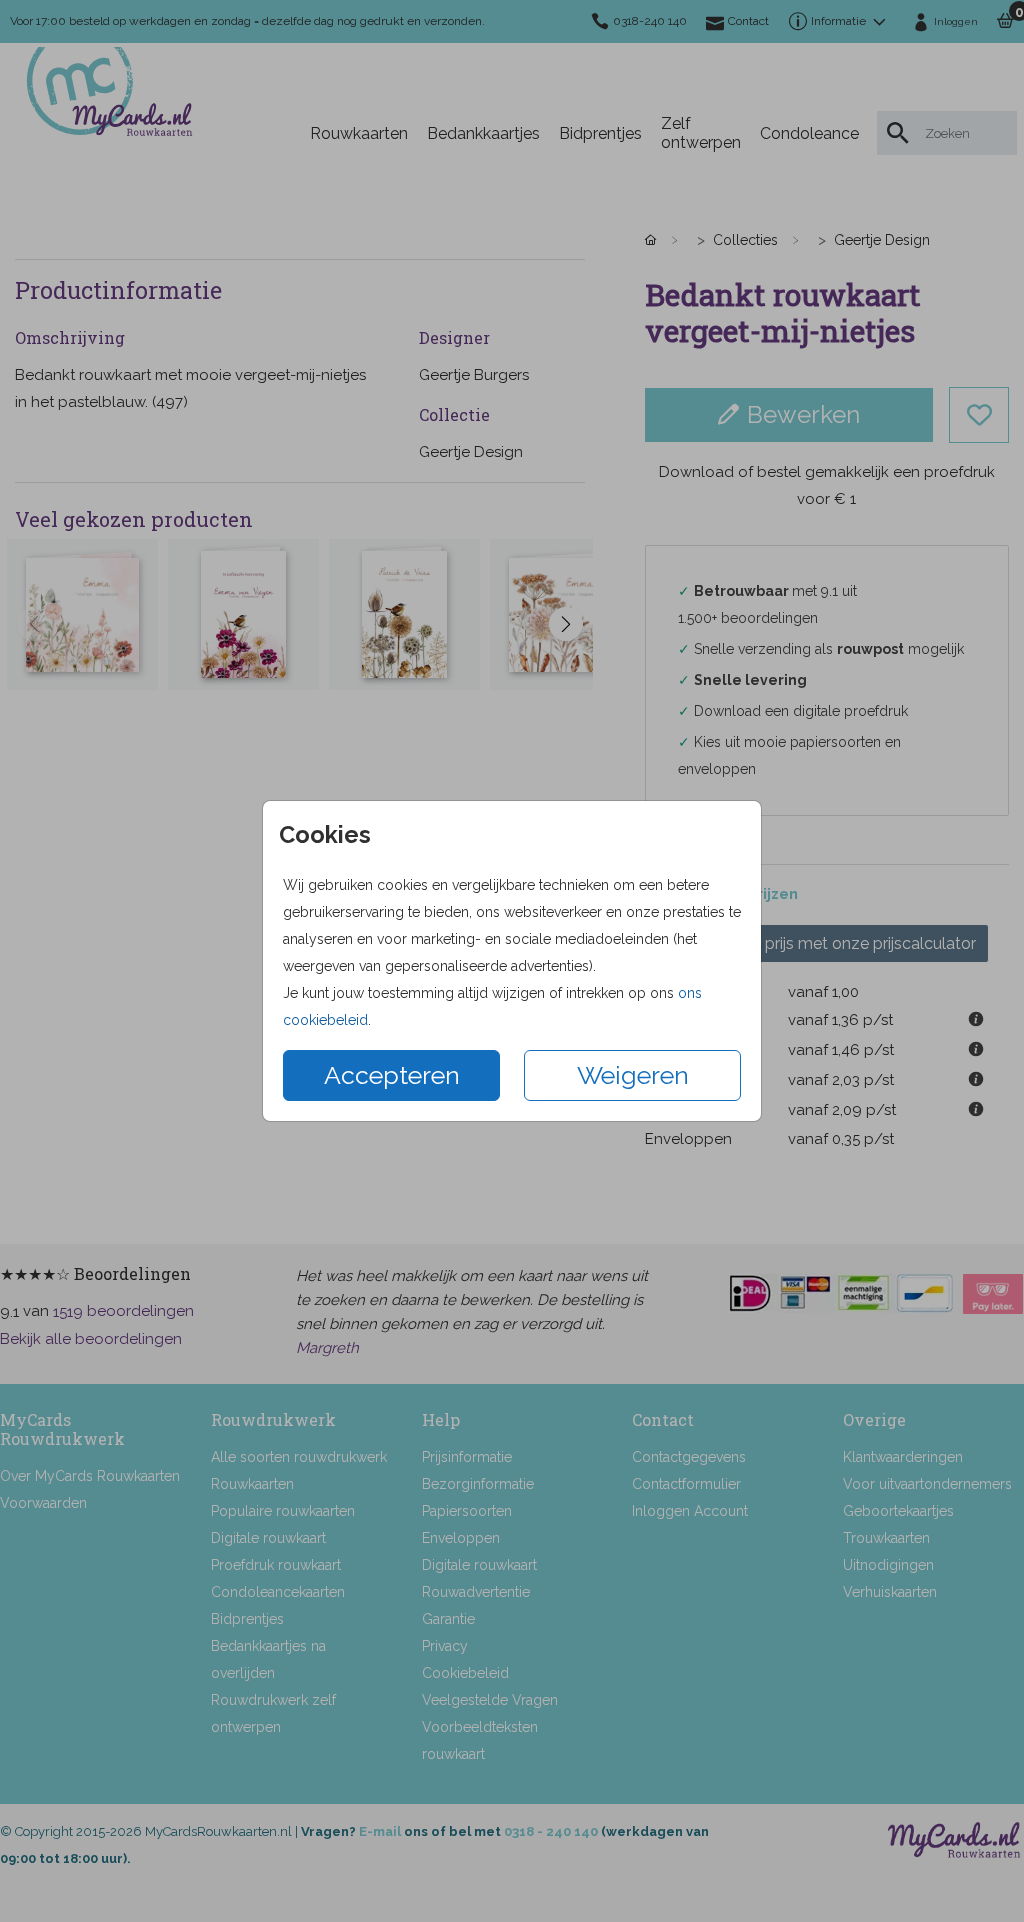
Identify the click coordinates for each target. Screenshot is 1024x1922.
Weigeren (633, 1075)
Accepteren (392, 1075)
